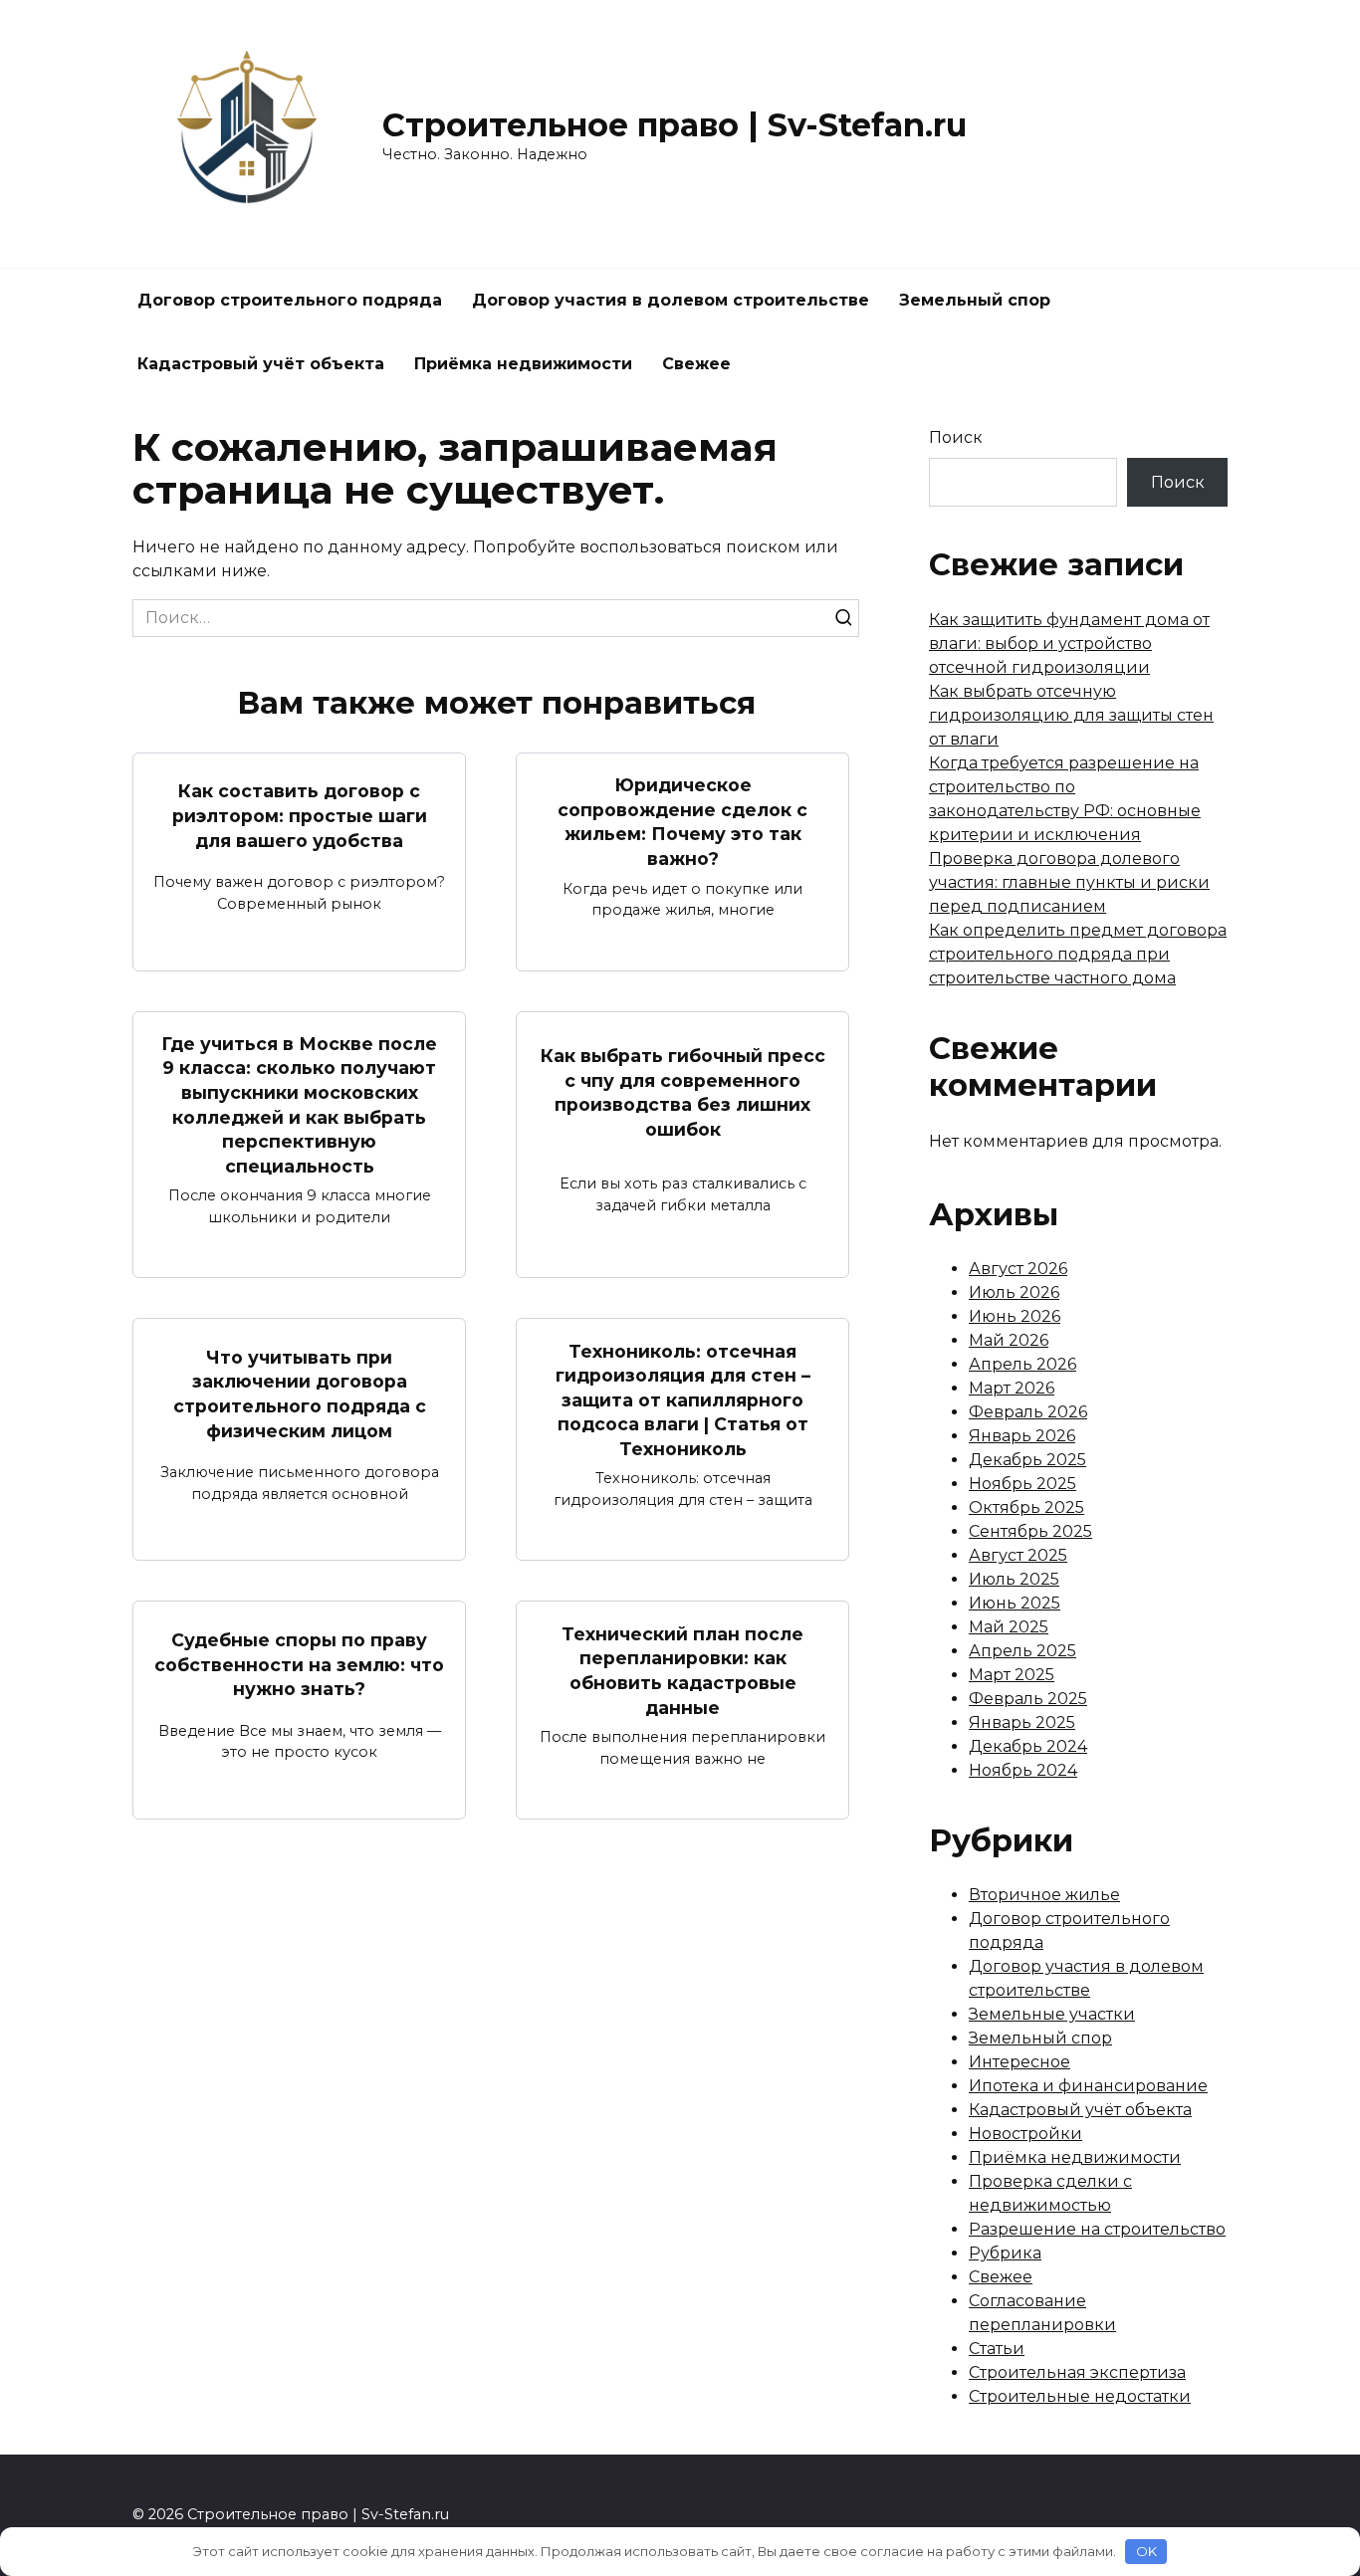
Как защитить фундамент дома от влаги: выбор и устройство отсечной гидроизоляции (1069, 644)
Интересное (1020, 2062)
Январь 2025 (1022, 1722)
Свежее (696, 364)
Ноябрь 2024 (1023, 1770)
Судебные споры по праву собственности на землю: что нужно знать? (299, 1664)
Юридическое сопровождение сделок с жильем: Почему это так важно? (682, 822)
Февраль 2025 (1028, 1699)
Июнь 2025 (1015, 1603)
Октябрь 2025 (1026, 1507)
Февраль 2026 (1028, 1412)
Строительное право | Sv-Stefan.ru (675, 125)
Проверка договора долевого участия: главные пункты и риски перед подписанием (1069, 882)
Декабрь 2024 (1028, 1746)
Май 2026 (1009, 1340)
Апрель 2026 (1022, 1364)
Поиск (956, 437)
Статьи (997, 2349)
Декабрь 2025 (1027, 1460)
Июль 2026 (1014, 1292)
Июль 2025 (1014, 1579)
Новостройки (1025, 2134)
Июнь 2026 (1015, 1316)
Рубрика (1005, 2253)
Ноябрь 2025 (1022, 1484)
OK (1146, 2551)
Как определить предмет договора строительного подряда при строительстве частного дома (1078, 954)
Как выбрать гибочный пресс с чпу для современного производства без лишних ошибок (683, 1092)
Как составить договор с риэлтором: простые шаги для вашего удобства (300, 815)
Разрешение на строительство (1097, 2229)
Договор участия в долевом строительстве (671, 300)
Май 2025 (1009, 1627)
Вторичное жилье (1044, 1895)
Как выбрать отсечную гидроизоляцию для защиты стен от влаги (1071, 715)
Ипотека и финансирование (1088, 2086)
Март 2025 (1012, 1675)
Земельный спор (975, 300)
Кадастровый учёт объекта (261, 364)
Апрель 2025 (1022, 1651)
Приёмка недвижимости (523, 364)
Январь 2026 (1022, 1436)
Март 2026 (1012, 1388)
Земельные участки (1052, 2014)
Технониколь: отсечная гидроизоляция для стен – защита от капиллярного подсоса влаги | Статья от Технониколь (683, 1399)
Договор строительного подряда (290, 300)
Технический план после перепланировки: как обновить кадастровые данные (682, 1670)
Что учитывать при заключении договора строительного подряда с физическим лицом (300, 1393)
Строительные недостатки (1080, 2396)
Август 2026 (1018, 1269)
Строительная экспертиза (1077, 2372)
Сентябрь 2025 (1030, 1531)
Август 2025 (1018, 1555)
